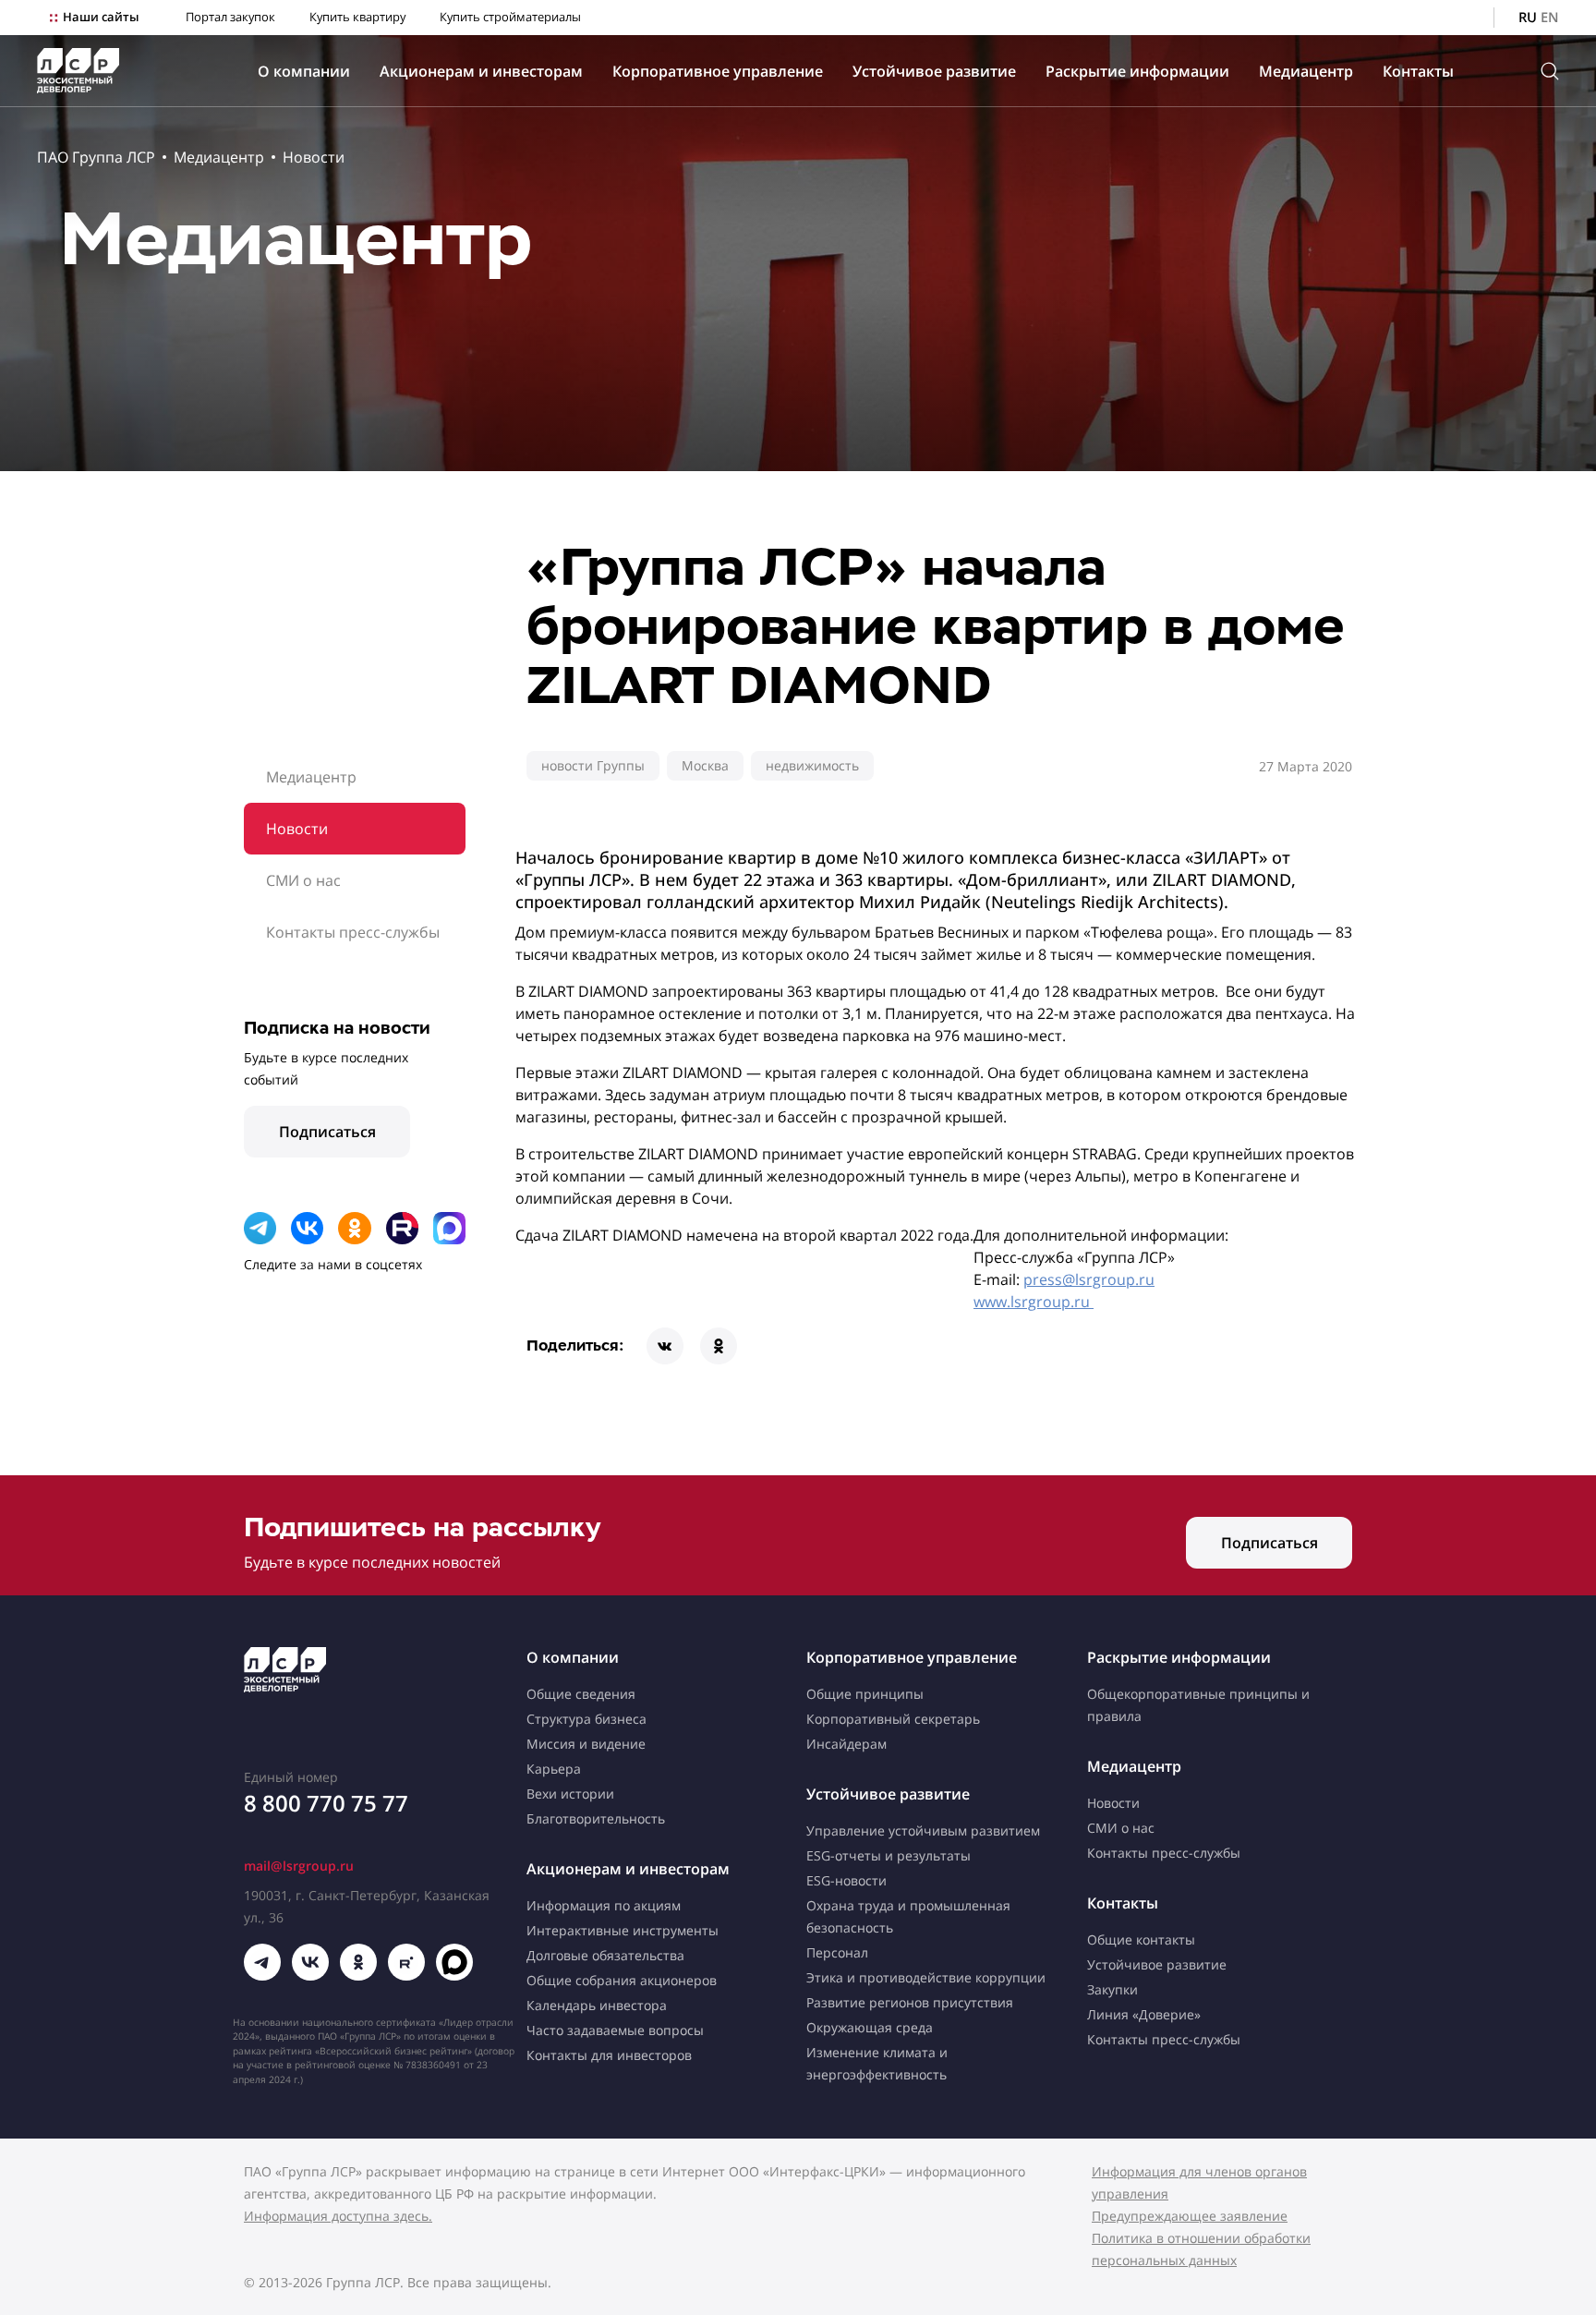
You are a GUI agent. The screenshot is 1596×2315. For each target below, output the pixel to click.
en (1550, 17)
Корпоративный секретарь (893, 1719)
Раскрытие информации (1137, 71)
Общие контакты (1141, 1939)
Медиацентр (1306, 71)
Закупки (1112, 1989)
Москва (705, 765)
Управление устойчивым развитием (923, 1830)
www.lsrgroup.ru (1034, 1302)
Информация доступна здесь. (338, 2216)
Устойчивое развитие (934, 71)
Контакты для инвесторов (609, 2055)
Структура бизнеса (586, 1719)
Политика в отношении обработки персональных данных (1201, 2249)
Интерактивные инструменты (623, 1930)
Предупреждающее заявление (1190, 2216)
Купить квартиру (357, 17)
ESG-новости (846, 1880)
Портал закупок (230, 17)
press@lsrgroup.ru (1089, 1279)
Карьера (554, 1769)
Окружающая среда (870, 2027)
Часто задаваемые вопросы (615, 2030)
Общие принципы (865, 1694)
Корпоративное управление (718, 71)
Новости (314, 157)
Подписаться (327, 1132)
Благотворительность (596, 1818)
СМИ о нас (303, 880)
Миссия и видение (586, 1744)
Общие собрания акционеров (622, 1980)
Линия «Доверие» (1144, 2014)
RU (1528, 17)
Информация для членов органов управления (1199, 2182)
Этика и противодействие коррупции (926, 1977)
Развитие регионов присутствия (910, 2002)
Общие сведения (581, 1694)
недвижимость (812, 765)
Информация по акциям (604, 1905)
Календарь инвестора (597, 2005)
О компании (304, 71)
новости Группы (593, 765)
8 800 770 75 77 (326, 1803)
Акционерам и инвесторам (481, 71)
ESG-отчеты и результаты (889, 1855)
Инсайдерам (846, 1744)
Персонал (837, 1952)
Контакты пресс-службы (353, 932)
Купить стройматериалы (510, 17)
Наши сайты (101, 17)
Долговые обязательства (605, 1955)
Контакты (1418, 71)
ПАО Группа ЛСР (96, 157)
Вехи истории (570, 1794)
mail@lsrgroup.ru (299, 1866)
